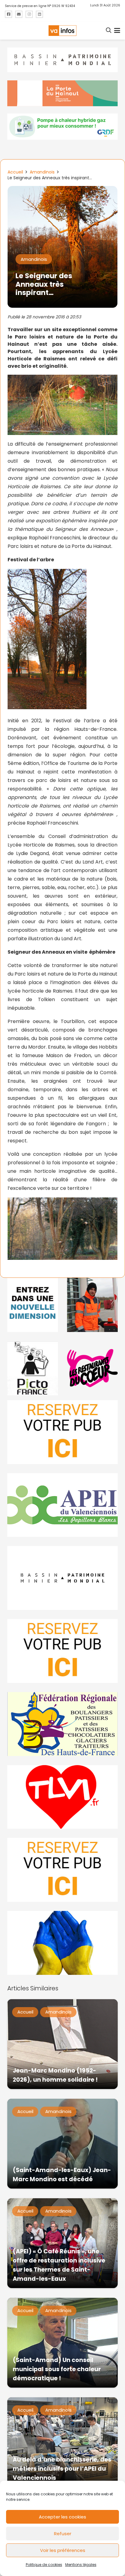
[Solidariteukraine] (62, 1943)
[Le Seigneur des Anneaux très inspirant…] (62, 190)
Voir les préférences (63, 2550)
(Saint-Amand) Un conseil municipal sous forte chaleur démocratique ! (57, 2369)
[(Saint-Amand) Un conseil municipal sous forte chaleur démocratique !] (62, 2343)
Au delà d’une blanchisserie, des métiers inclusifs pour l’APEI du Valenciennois (62, 2469)
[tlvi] (62, 1797)
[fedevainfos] (62, 1724)
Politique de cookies (44, 2565)
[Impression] (62, 1505)
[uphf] (33, 1305)
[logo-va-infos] (62, 31)
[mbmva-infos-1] (62, 1578)
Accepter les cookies (62, 2517)
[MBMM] (62, 60)
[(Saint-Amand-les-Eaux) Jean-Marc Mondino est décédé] (62, 2144)
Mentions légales (81, 2565)
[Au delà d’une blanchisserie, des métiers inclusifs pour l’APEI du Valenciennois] (62, 2442)
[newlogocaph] (62, 93)
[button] (109, 30)
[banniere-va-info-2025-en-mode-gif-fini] (62, 127)
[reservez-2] (62, 1651)
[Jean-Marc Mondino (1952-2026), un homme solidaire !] (62, 2044)
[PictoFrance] (33, 1368)
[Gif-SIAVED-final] (92, 1305)
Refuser (63, 2534)
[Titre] (8, 14)
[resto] (92, 1368)
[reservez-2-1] (62, 1432)
